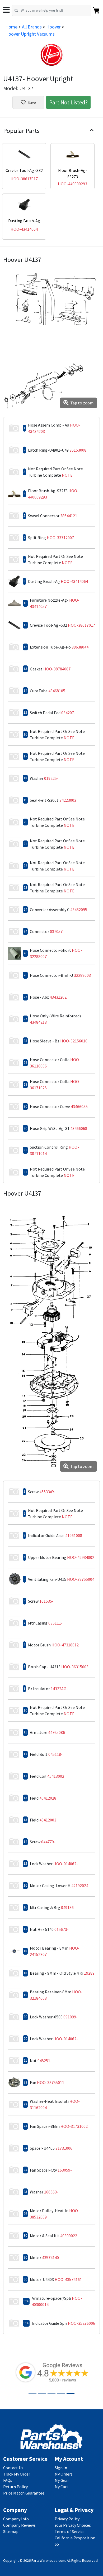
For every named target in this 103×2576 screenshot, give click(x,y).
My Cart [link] (62, 2487)
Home (11, 27)
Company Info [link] (16, 2519)
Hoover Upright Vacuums (30, 34)
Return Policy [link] (15, 2487)
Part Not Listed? (68, 102)
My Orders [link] (64, 2474)
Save (32, 102)
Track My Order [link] (17, 2474)
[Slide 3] (51, 2394)
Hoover (53, 27)
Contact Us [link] (13, 2468)
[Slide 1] (32, 2394)
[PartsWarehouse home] (51, 2436)
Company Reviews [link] (19, 2525)
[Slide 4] (61, 2394)
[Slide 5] (71, 2394)
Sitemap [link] (11, 2531)
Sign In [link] (61, 2468)
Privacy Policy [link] (67, 2519)
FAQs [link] (8, 2480)
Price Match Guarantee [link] (24, 2493)
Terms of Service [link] (70, 2531)
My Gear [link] (62, 2480)
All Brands (32, 27)
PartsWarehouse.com (48, 2560)
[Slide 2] (42, 2394)
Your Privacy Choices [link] (73, 2525)
